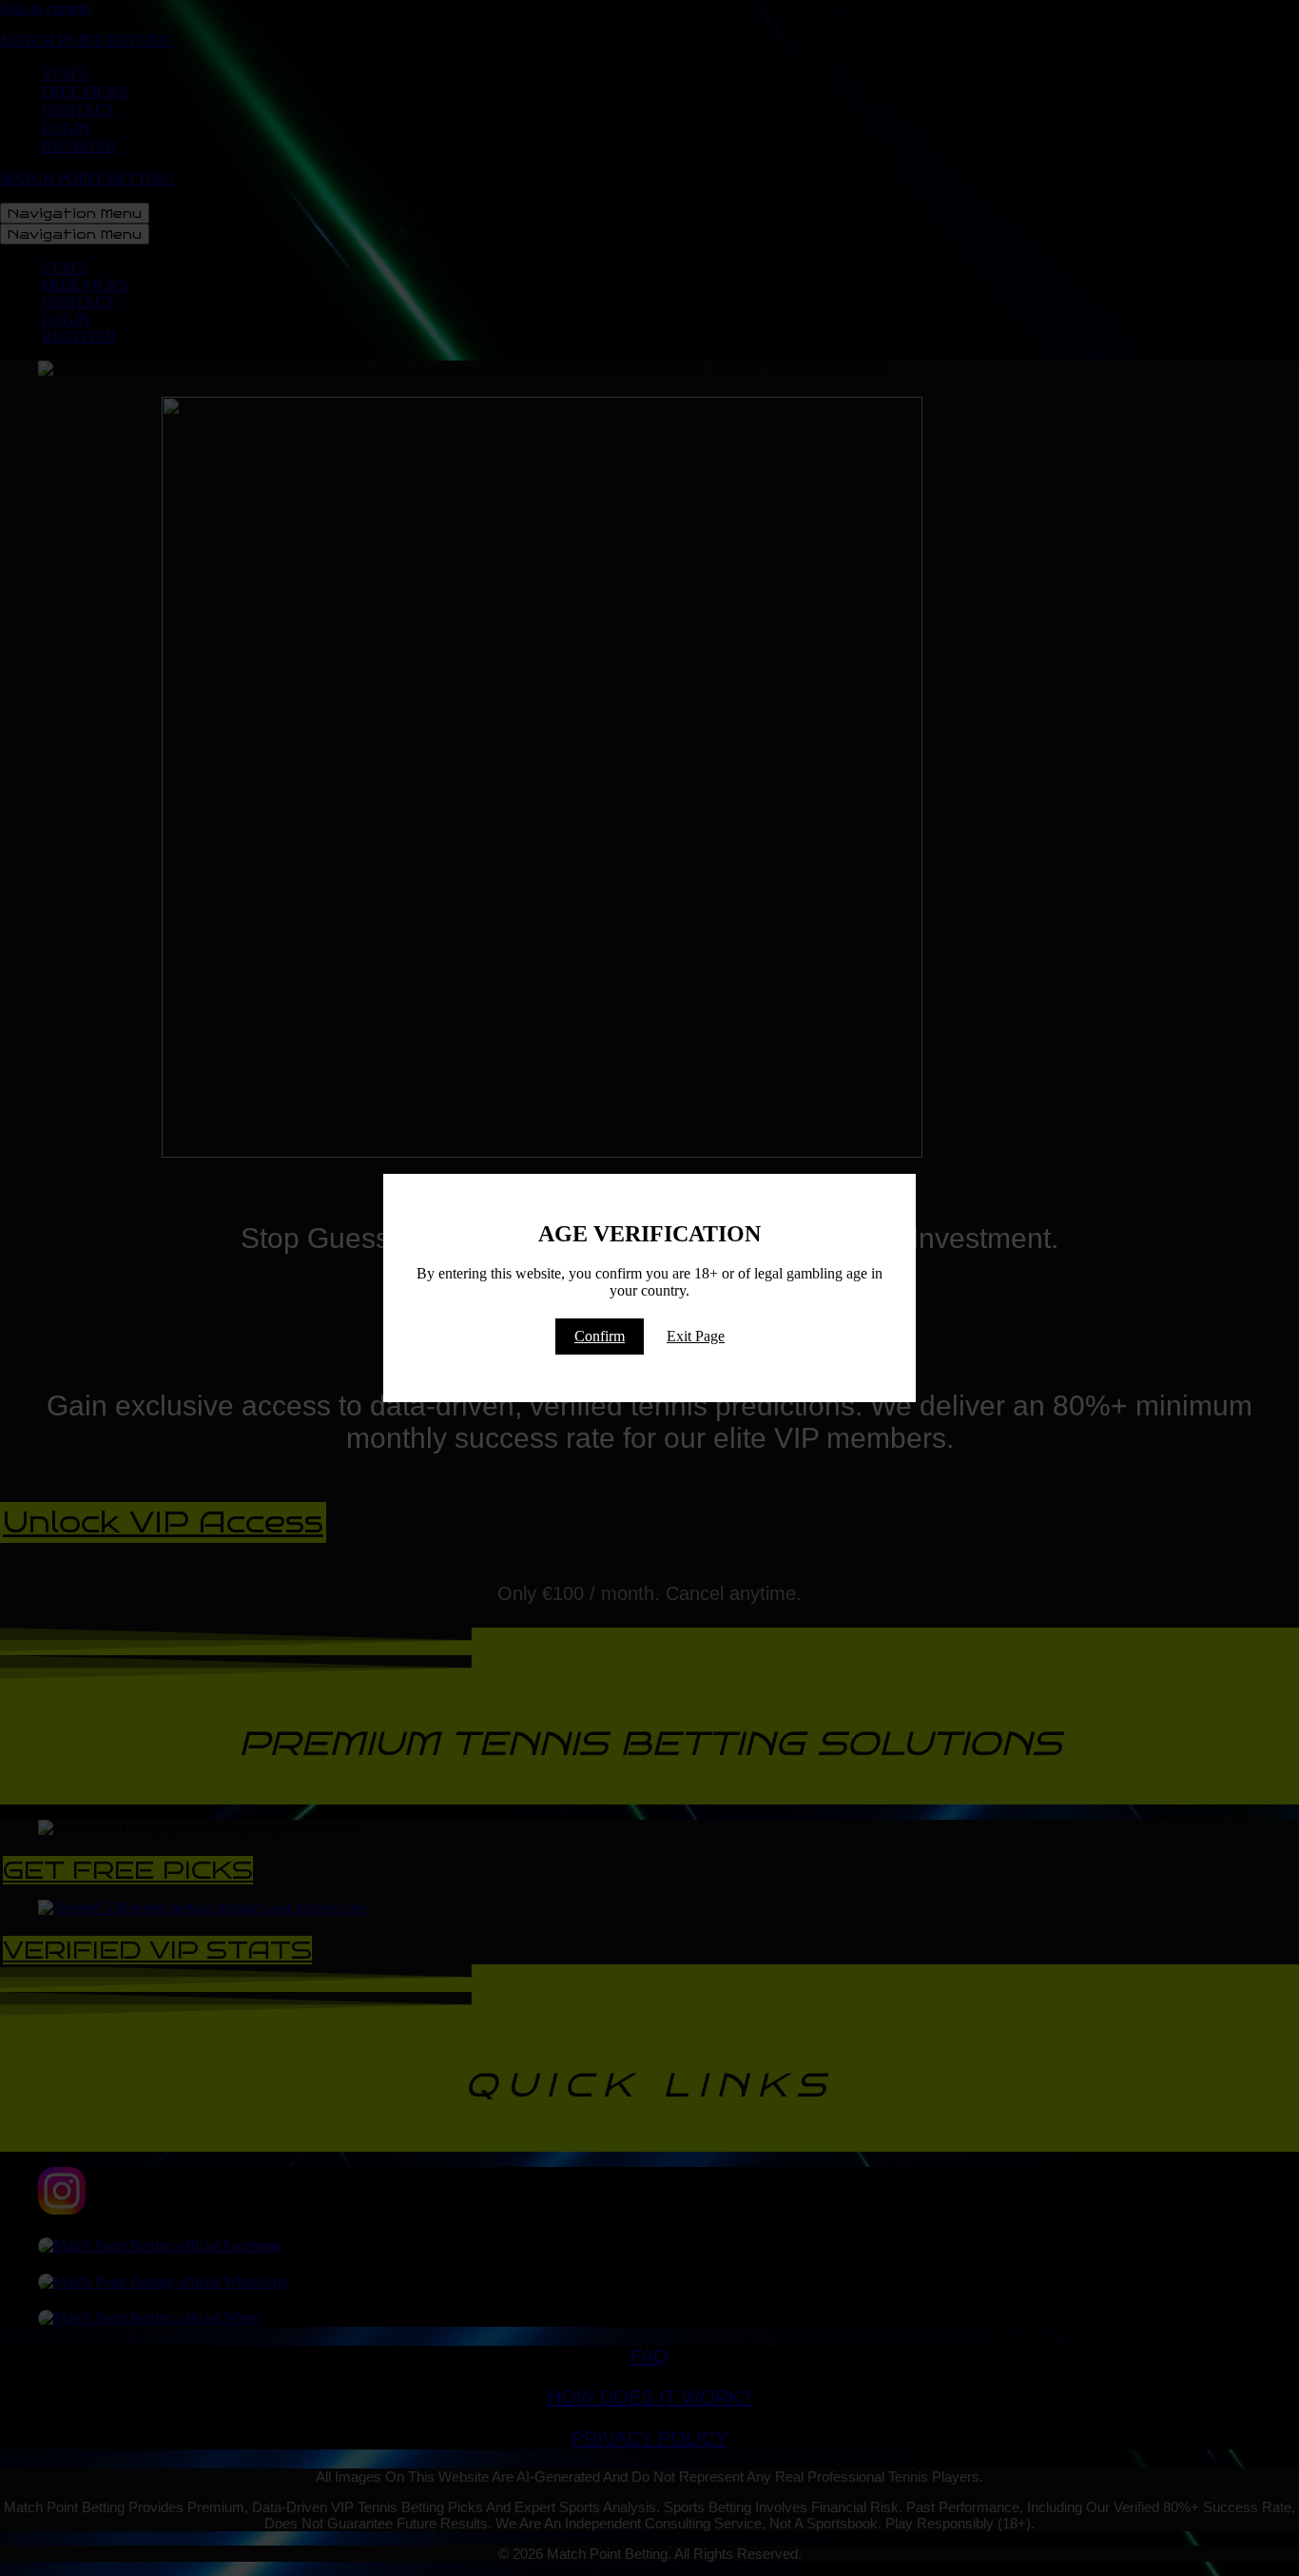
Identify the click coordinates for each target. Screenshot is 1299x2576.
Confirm (600, 1336)
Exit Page (696, 1336)
